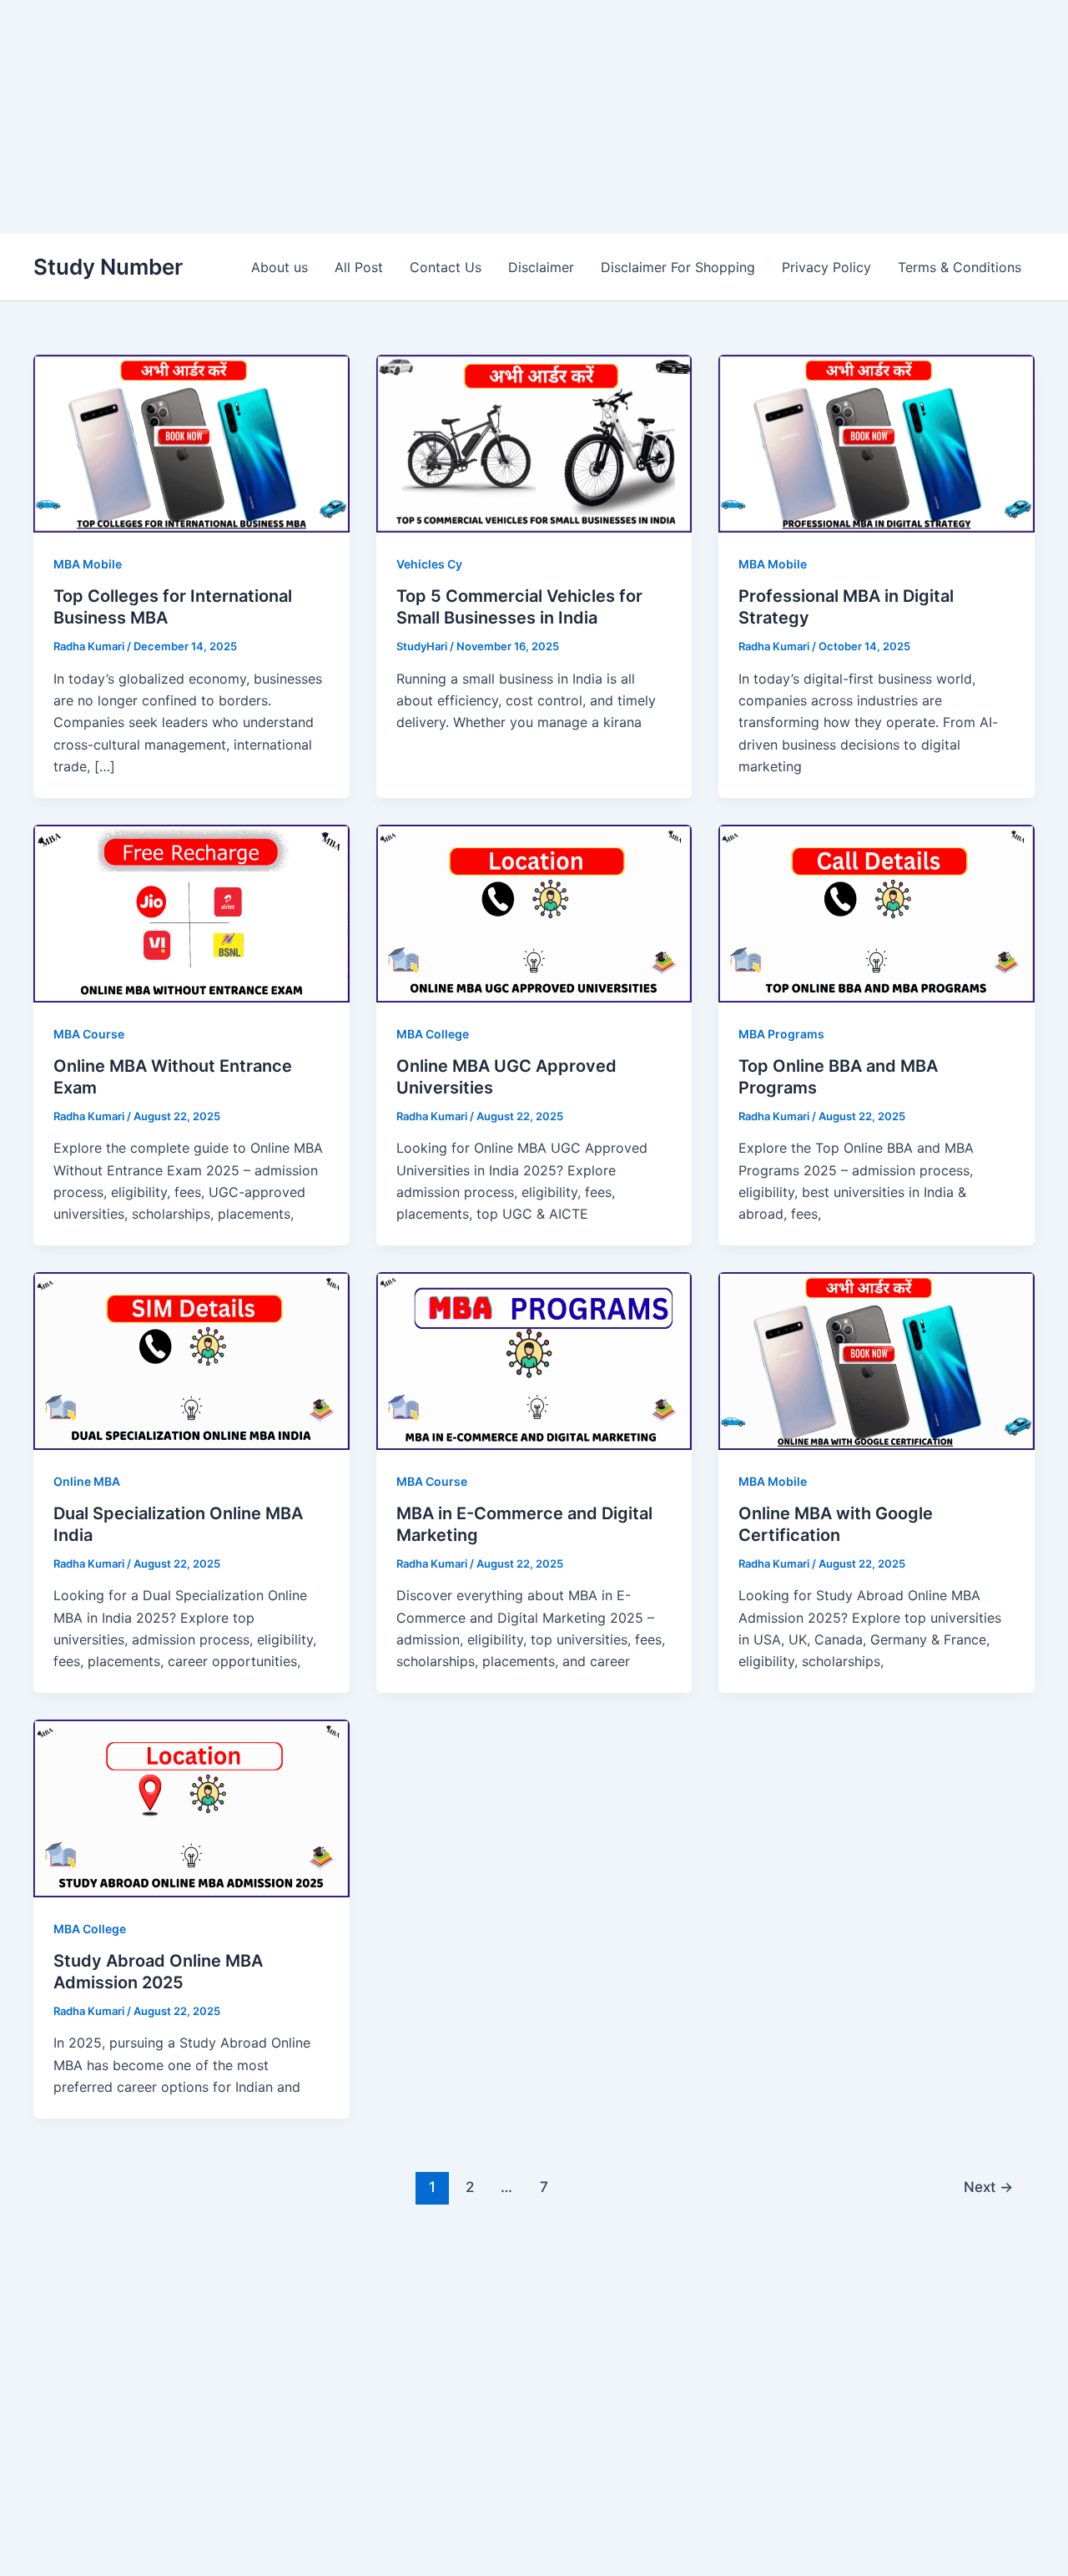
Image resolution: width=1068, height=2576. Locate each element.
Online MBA (87, 1481)
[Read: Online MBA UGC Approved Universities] (534, 912)
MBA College (433, 1034)
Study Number (108, 267)
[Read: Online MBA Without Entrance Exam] (191, 912)
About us (280, 267)
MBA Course (89, 1034)
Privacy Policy (826, 267)
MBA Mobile (88, 564)
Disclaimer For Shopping (678, 267)
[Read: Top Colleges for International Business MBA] (191, 442)
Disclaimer (541, 267)
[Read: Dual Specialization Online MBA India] (191, 1360)
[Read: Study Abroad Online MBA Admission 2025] (191, 1807)
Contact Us (446, 267)
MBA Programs (781, 1034)
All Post (359, 267)
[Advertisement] (501, 117)
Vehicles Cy (429, 564)
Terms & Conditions (960, 267)
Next (988, 2187)
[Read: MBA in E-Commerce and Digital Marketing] (534, 1360)
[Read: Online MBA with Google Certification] (877, 1360)
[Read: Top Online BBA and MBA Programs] (877, 912)
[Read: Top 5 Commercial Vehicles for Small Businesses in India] (534, 442)
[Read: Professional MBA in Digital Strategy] (877, 442)
